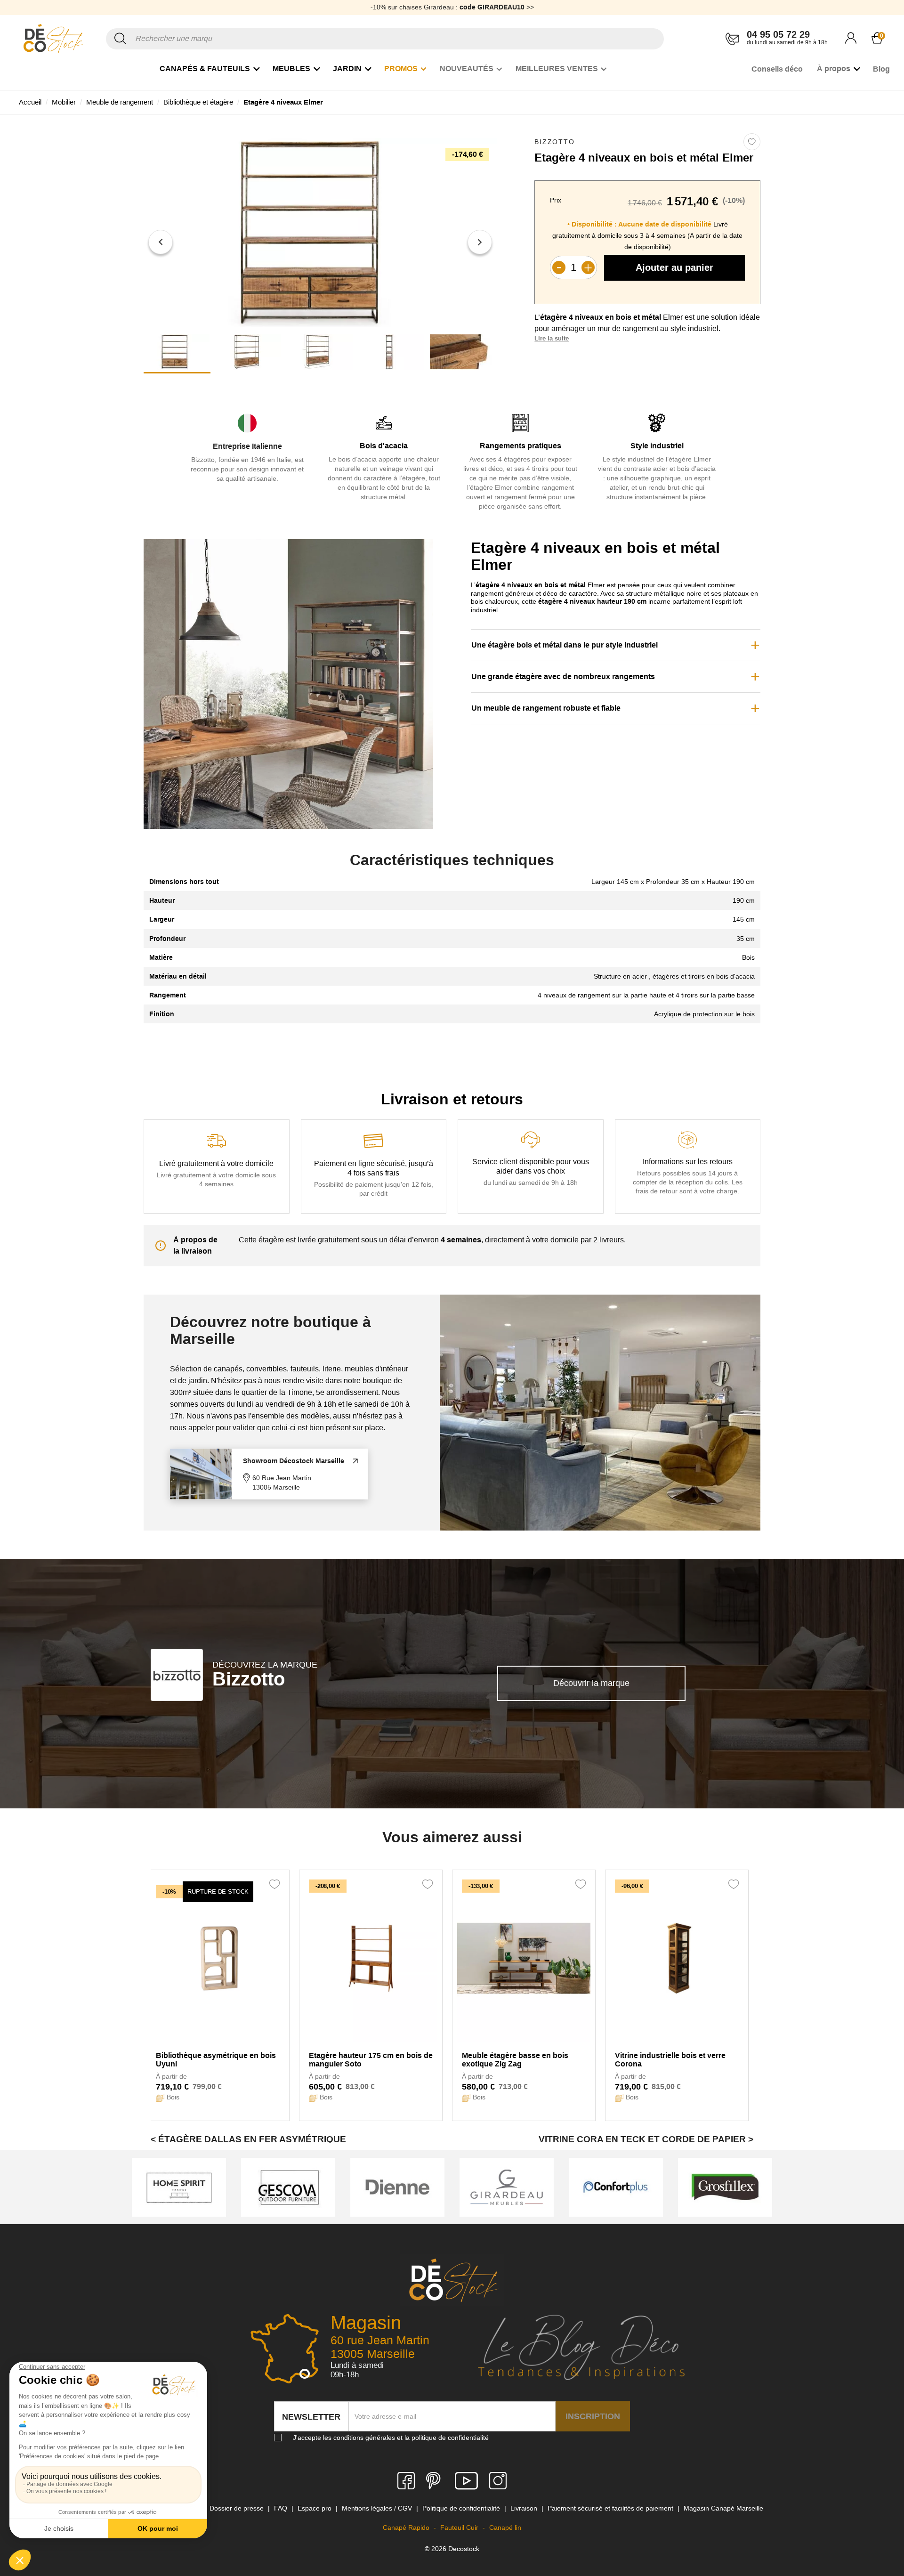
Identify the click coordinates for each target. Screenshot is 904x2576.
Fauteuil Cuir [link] (460, 2527)
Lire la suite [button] (552, 338)
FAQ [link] (282, 2508)
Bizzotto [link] (554, 142)
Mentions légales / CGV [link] (378, 2508)
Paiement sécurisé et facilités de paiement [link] (611, 2508)
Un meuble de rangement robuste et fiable (546, 708)
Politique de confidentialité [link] (462, 2508)
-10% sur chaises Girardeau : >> (452, 7)
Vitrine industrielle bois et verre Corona (670, 2060)
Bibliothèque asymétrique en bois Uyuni (216, 2060)
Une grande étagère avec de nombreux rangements (563, 676)
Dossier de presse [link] (238, 2508)
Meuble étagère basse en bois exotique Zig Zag (515, 2060)
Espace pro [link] (315, 2508)
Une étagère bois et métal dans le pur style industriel (565, 645)
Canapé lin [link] (505, 2527)
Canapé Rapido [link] (407, 2527)
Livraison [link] (525, 2508)
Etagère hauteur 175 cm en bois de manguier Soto (371, 2060)
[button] (161, 242)
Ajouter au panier (674, 267)
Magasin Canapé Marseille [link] (723, 2508)
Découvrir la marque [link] (591, 1683)
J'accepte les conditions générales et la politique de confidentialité (391, 2438)
